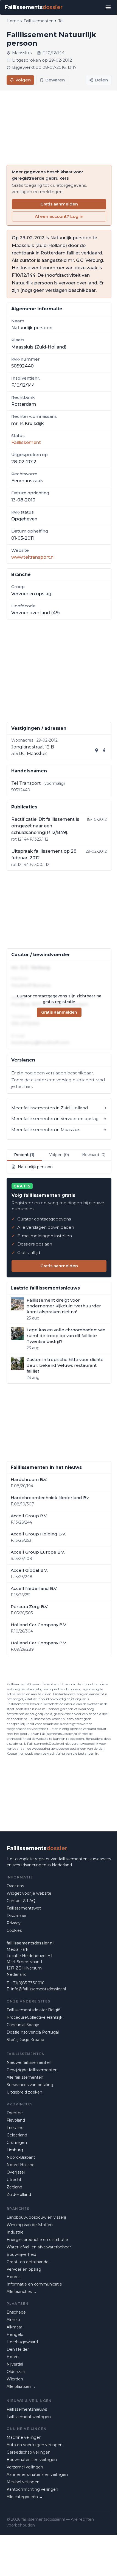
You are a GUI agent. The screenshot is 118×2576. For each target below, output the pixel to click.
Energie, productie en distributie (37, 2240)
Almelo (13, 2320)
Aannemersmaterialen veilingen (37, 2475)
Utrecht (14, 2180)
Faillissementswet (24, 1908)
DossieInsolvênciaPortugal (33, 2032)
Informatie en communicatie (34, 2284)
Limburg (15, 2150)
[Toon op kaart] (97, 750)
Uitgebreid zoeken (24, 2092)
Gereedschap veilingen (29, 2452)
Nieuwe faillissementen (29, 2062)
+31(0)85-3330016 (27, 1983)
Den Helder (18, 2349)
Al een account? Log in (59, 216)
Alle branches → (22, 2292)
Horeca (14, 2277)
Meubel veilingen (23, 2482)
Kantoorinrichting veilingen (32, 2489)
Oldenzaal (16, 2372)
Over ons (15, 1886)
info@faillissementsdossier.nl (39, 1989)
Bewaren (55, 80)
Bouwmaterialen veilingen (32, 2460)
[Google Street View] (104, 750)
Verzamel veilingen (25, 2467)
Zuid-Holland (19, 2194)
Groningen (17, 2142)
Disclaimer (17, 1916)
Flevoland (16, 2120)
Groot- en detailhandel (28, 2262)
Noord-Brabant (21, 2157)
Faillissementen (39, 21)
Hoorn (13, 2357)
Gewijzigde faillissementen (32, 2070)
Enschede (16, 2312)
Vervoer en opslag (24, 2269)
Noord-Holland (21, 2165)
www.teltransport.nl (33, 557)
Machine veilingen (24, 2437)
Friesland (15, 2128)
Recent (24, 1155)
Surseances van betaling (30, 2085)
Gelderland (17, 2135)
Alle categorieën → (25, 2497)
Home (13, 21)
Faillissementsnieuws (27, 2409)
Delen (101, 80)
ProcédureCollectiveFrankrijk (34, 2017)
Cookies (14, 1930)
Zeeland (14, 2187)
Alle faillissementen (25, 2077)
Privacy (14, 1923)
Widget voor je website (29, 1893)
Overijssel (16, 2172)
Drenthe (15, 2113)
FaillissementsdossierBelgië (33, 2010)
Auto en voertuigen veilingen (35, 2445)
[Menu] (108, 7)
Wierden (15, 2379)
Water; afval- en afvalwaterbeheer (39, 2247)
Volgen (23, 80)
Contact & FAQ (21, 1901)
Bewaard (94, 1155)
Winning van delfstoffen (30, 2225)
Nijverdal (15, 2364)
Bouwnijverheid (21, 2254)
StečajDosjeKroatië (25, 2040)
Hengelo (15, 2334)
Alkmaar (14, 2327)
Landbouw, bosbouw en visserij (36, 2217)
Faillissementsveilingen (29, 2417)
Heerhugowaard (22, 2342)
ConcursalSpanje (23, 2025)
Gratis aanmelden (59, 204)
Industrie (15, 2232)
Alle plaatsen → (21, 2386)
